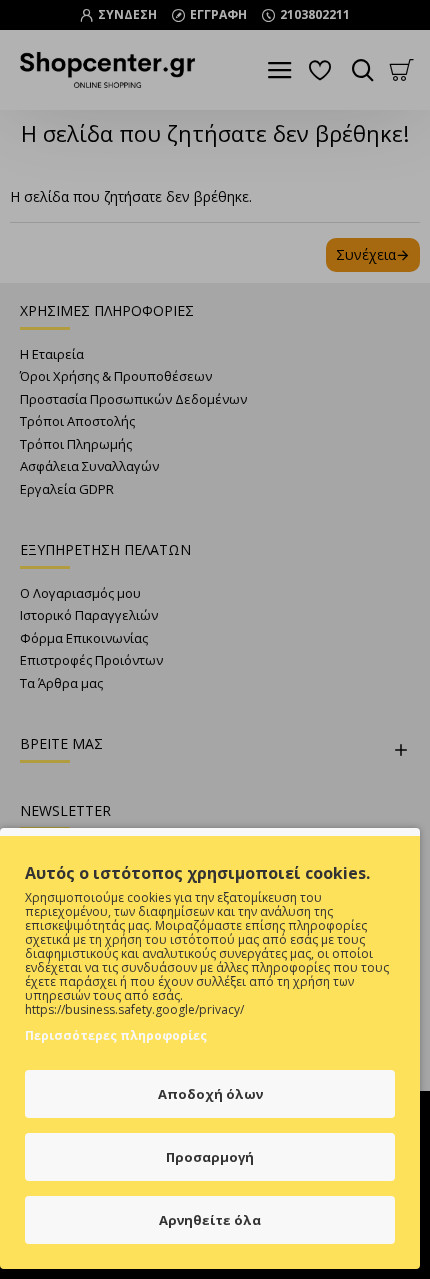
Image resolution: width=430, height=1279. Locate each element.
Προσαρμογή (210, 1157)
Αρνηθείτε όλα (210, 1220)
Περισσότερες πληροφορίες (116, 1035)
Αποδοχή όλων (210, 1094)
